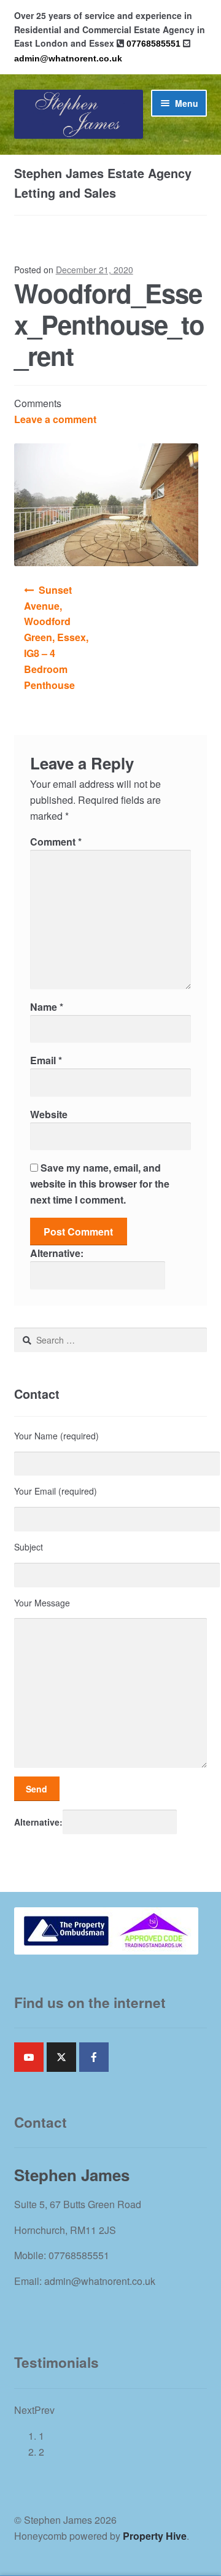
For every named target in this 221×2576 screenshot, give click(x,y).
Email (46, 1060)
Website (49, 1114)
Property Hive (155, 2536)
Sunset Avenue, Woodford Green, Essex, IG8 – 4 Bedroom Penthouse (56, 637)
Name (47, 1007)
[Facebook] (94, 2057)
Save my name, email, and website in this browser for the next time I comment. (100, 1184)
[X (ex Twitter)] (61, 2057)
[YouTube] (29, 2057)
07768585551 (153, 44)
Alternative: (57, 1253)
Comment (56, 842)
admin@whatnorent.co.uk (68, 58)
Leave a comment (55, 419)
